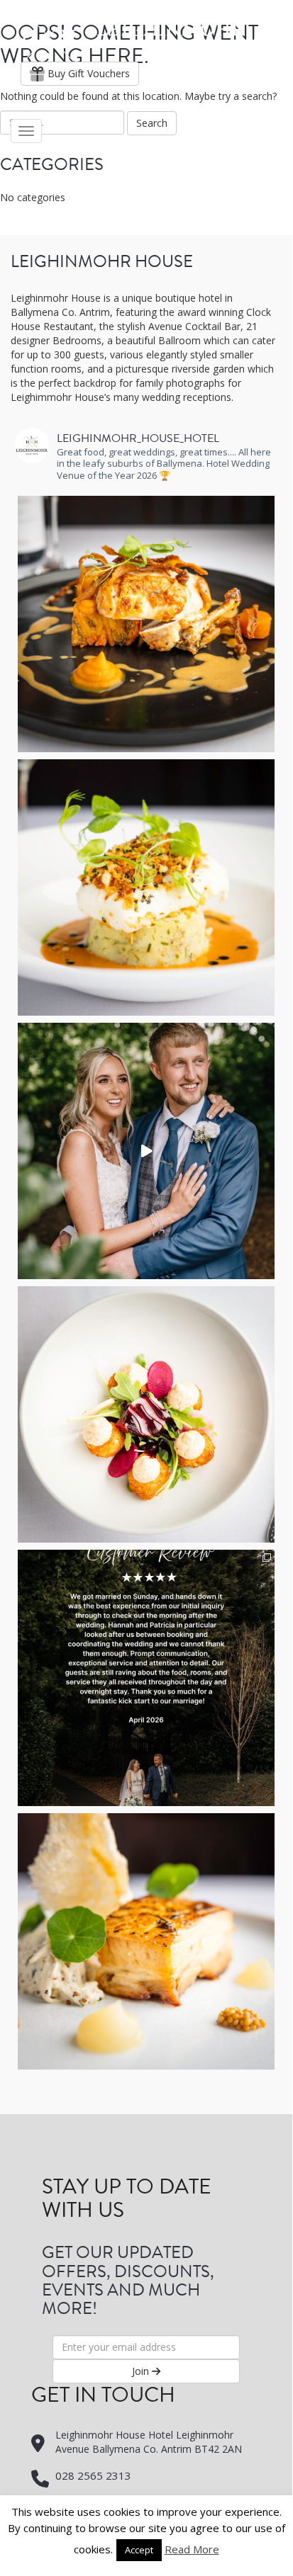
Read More (192, 2551)
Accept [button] (139, 2551)
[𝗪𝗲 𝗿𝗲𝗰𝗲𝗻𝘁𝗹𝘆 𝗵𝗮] (146, 1151)
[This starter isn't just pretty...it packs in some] (146, 1414)
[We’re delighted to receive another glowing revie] (146, 1678)
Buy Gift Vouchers (87, 73)
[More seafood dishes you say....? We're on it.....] (146, 887)
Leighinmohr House (133, 36)
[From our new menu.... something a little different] (146, 1941)
